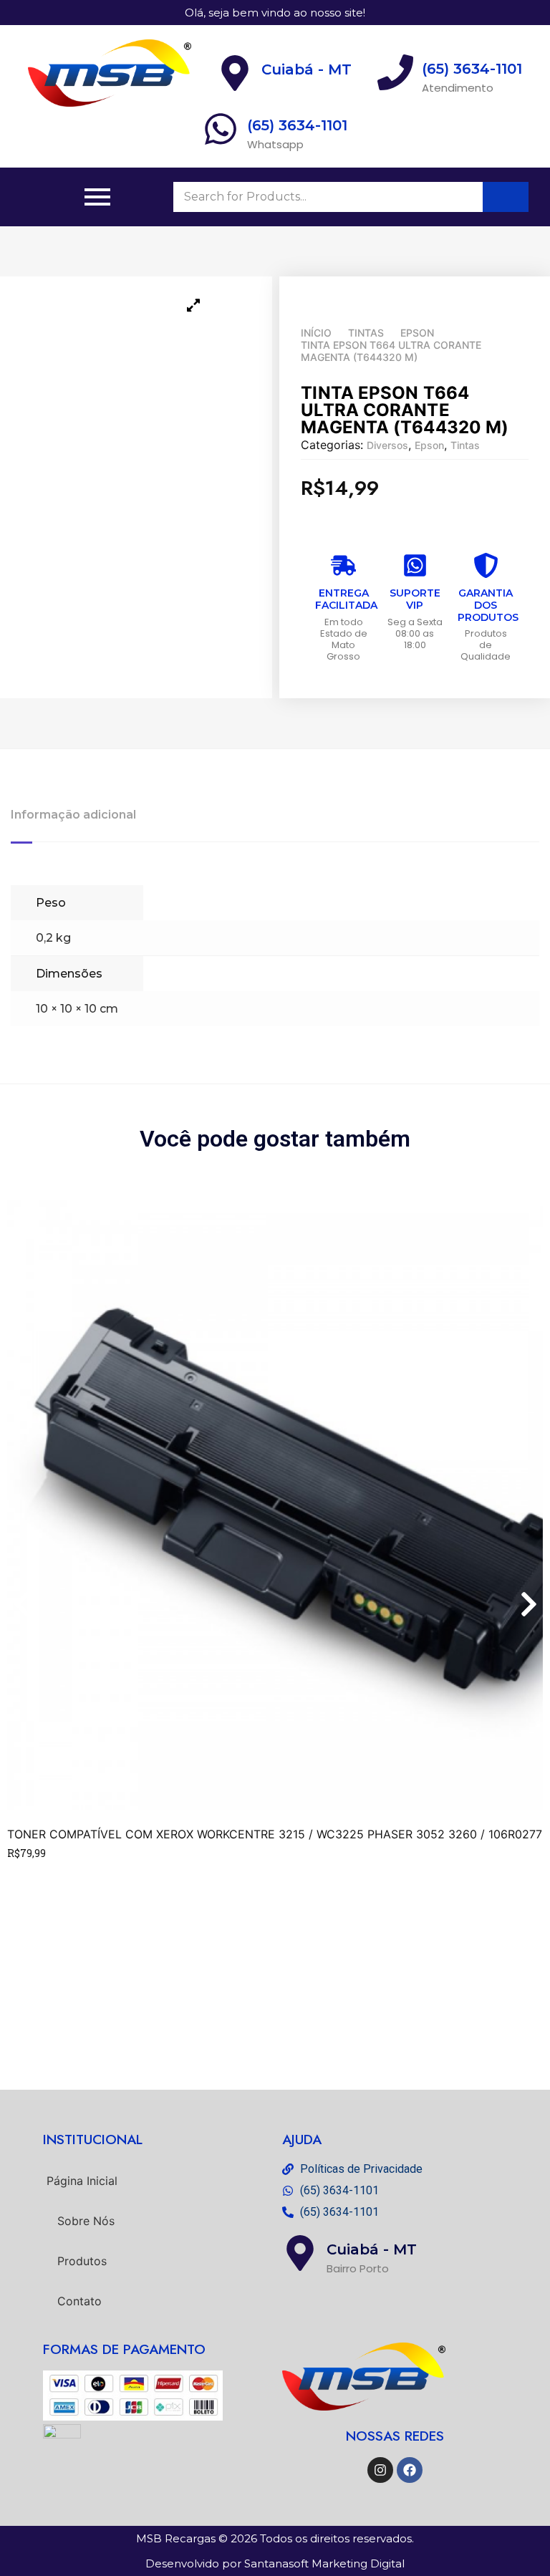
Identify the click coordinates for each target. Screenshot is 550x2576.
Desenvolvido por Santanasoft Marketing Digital (275, 2563)
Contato (79, 2301)
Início (316, 333)
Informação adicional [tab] (73, 815)
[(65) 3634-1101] (221, 131)
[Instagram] (380, 2470)
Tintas (366, 333)
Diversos (387, 445)
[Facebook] (410, 2470)
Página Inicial (82, 2181)
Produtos (82, 2261)
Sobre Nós (86, 2221)
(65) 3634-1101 (297, 125)
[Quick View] (30, 1873)
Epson (417, 333)
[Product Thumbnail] (193, 305)
